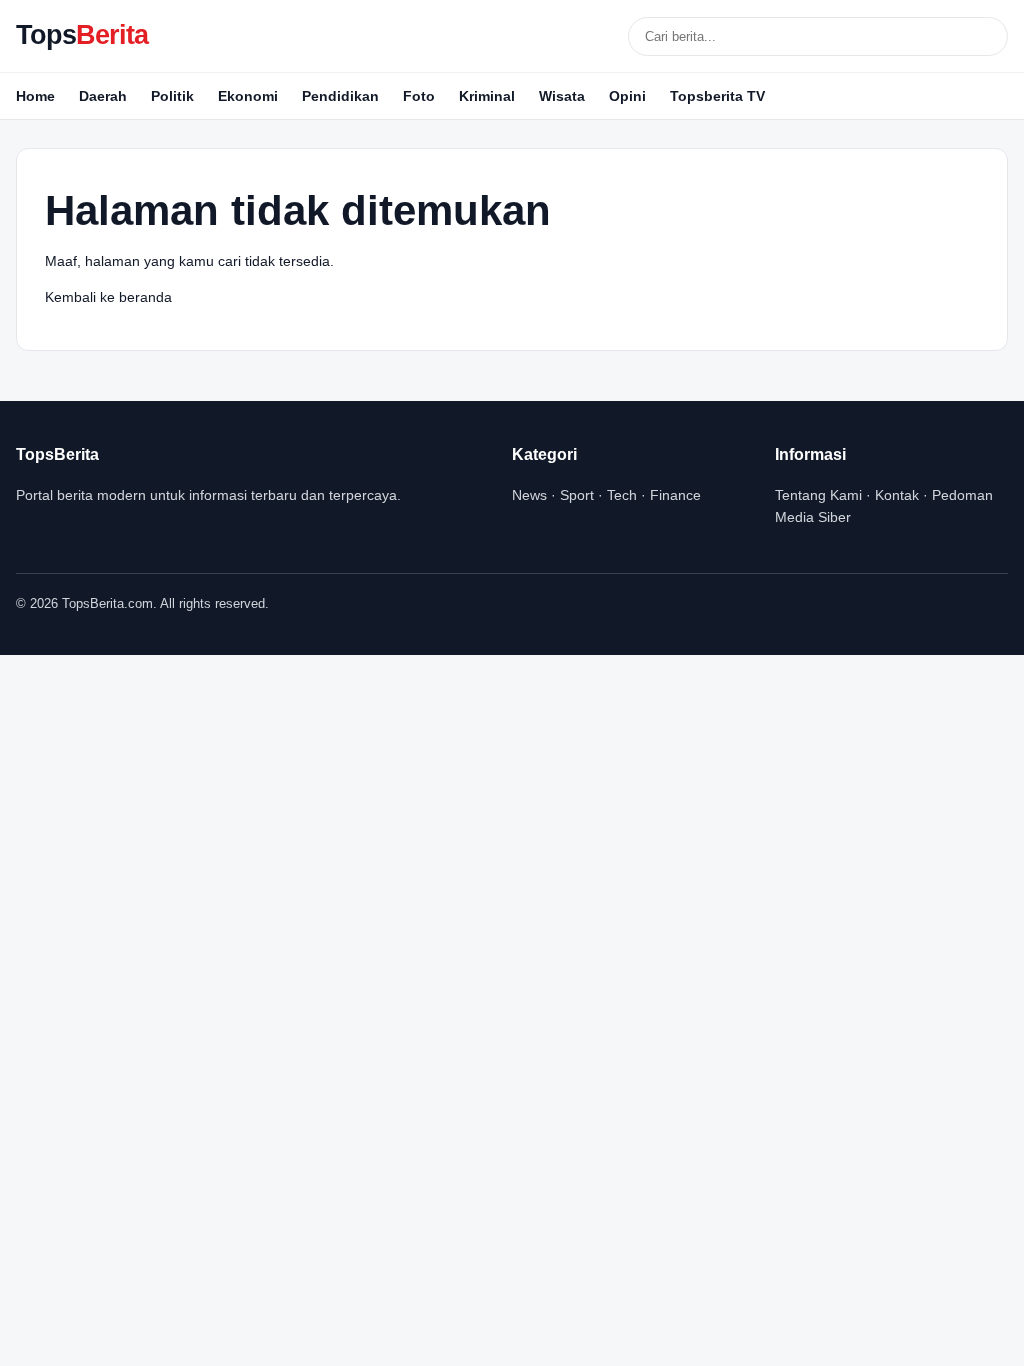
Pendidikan (340, 96)
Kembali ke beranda (108, 297)
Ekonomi (248, 96)
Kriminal (487, 96)
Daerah (103, 96)
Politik (172, 96)
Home (35, 96)
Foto (419, 96)
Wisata (562, 96)
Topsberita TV (717, 96)
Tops (82, 35)
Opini (627, 96)
